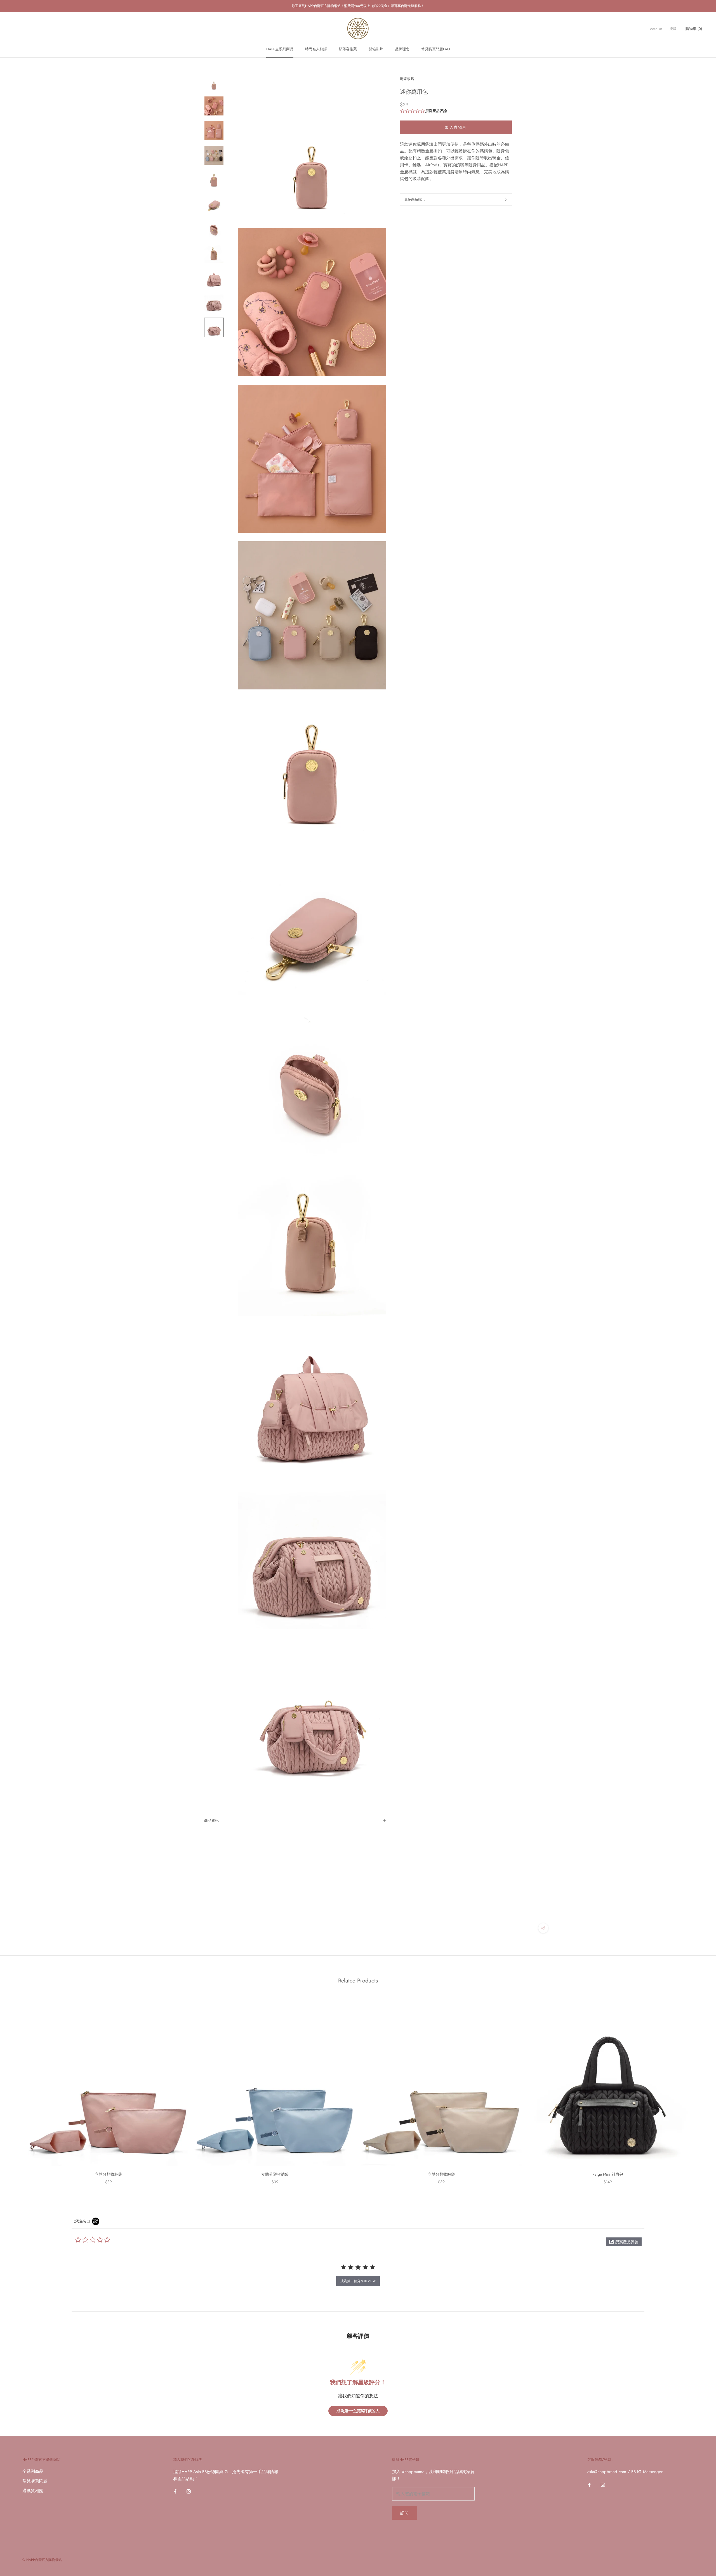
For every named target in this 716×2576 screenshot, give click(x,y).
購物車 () (694, 28)
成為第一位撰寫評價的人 (358, 2411)
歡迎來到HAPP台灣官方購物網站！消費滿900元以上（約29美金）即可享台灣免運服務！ (358, 6)
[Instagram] (189, 2491)
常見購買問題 (35, 2481)
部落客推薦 (348, 49)
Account (656, 29)
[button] (624, 2242)
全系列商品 (33, 2471)
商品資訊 (211, 1820)
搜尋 (673, 29)
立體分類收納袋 (109, 2174)
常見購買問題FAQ (436, 49)
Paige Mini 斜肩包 (608, 2174)
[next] (699, 2089)
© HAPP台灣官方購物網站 (42, 2560)
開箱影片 (376, 49)
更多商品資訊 (414, 199)
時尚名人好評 (316, 49)
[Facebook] (175, 2491)
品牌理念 (402, 49)
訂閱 (405, 2513)
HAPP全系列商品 (280, 49)
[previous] (17, 2089)
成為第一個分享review (358, 2281)
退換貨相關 (33, 2491)
